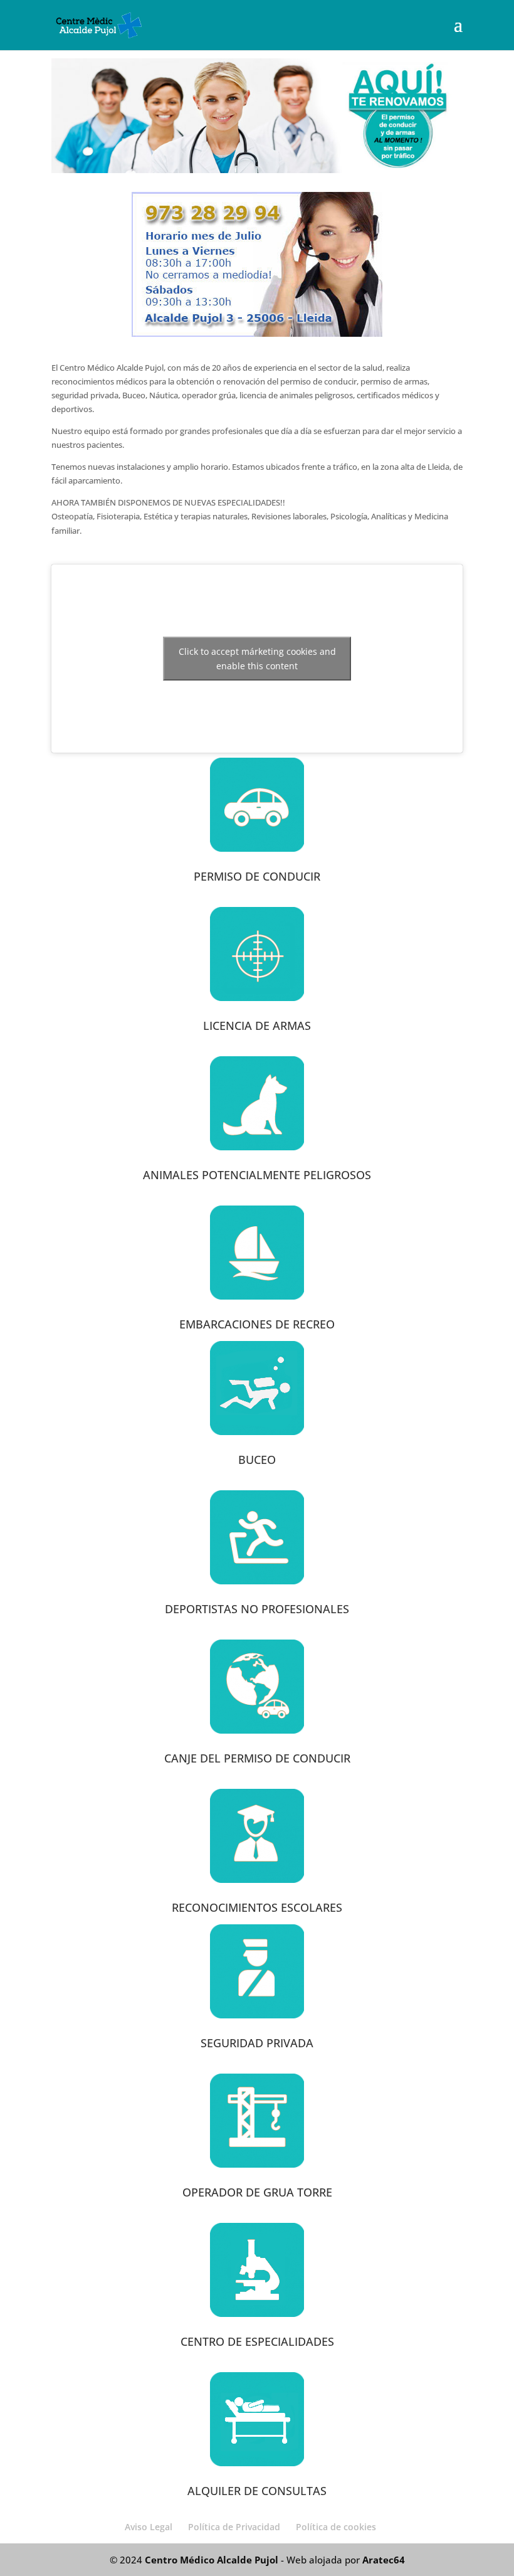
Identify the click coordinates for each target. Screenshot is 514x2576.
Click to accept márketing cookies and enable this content (257, 659)
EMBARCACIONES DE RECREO (257, 1324)
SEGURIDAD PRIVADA (257, 2043)
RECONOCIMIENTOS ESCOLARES (257, 1907)
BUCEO (257, 1460)
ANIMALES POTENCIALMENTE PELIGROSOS (257, 1175)
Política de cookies (336, 2527)
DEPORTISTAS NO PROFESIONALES (257, 1609)
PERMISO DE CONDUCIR (257, 876)
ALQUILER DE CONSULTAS (257, 2491)
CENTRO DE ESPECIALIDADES (257, 2341)
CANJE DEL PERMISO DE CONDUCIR (257, 1758)
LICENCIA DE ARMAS (257, 1026)
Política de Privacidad (234, 2527)
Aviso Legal (149, 2527)
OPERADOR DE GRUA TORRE (257, 2192)
